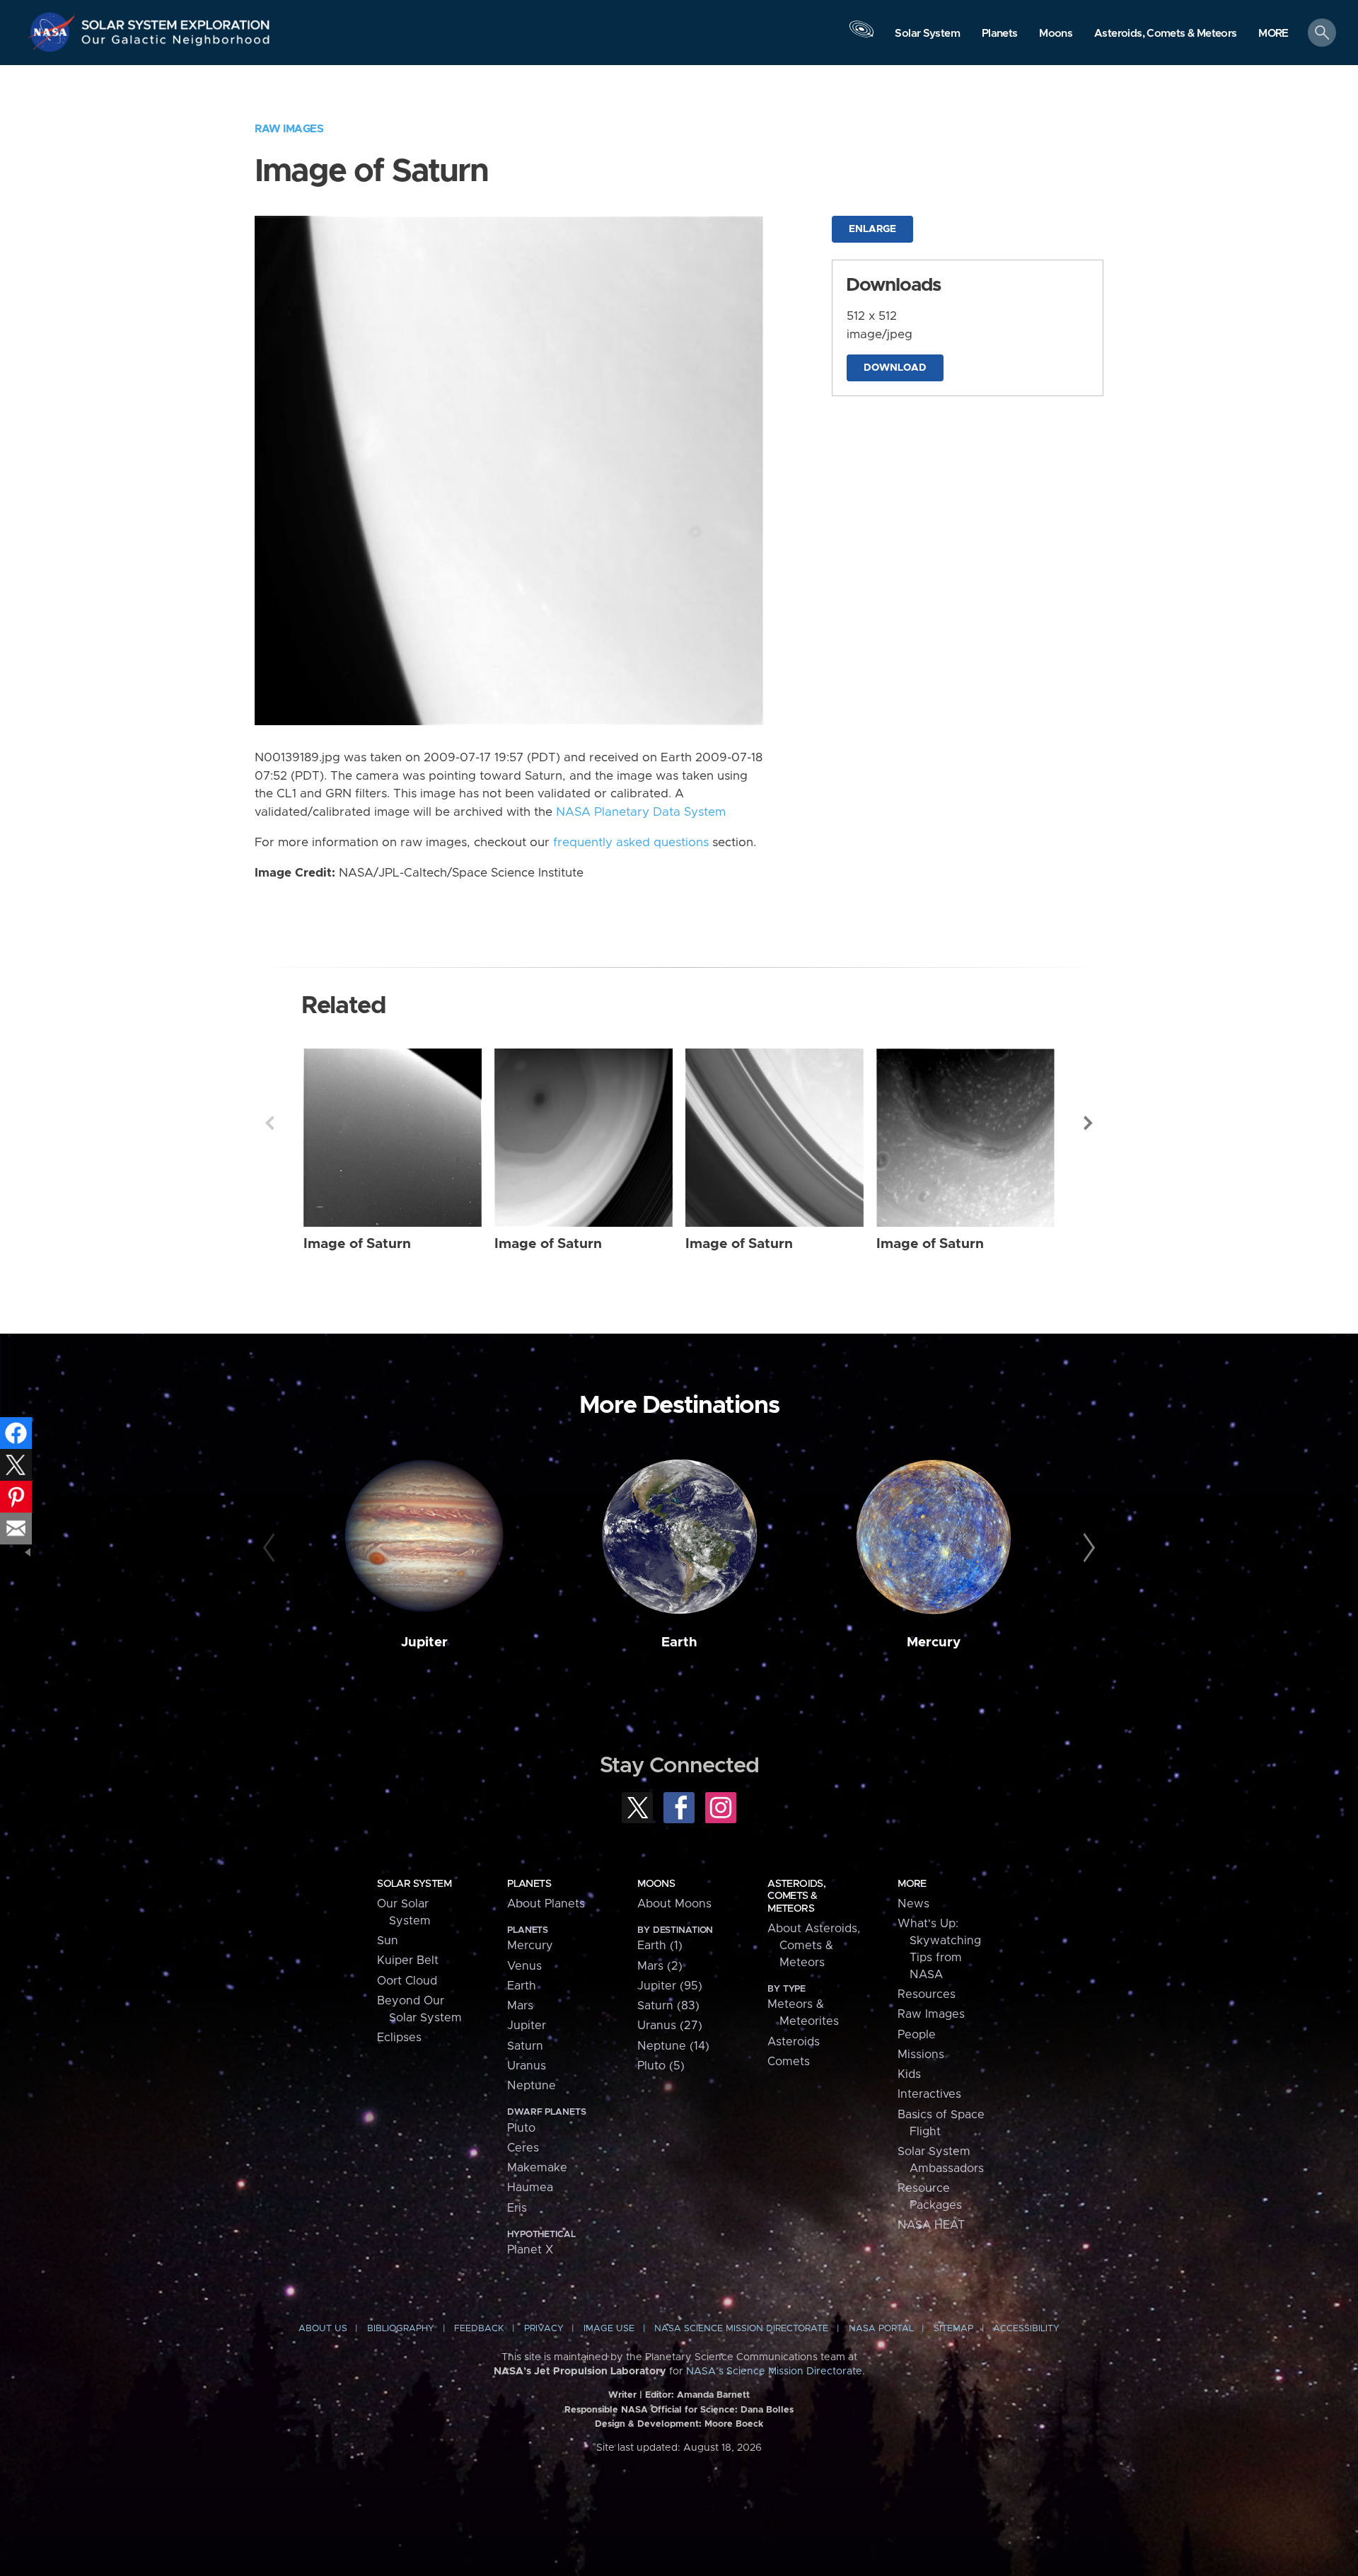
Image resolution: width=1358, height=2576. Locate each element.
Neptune (532, 2086)
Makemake (537, 2168)
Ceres (523, 2148)
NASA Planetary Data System (641, 812)
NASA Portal (881, 2329)
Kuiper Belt (408, 1960)
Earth (679, 1642)
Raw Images (289, 129)
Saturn (525, 2046)
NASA (54, 32)
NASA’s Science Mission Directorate (774, 2372)
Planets (529, 1884)
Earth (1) (660, 1946)
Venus (524, 1966)
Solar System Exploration (176, 21)
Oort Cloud (407, 1981)
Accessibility (1026, 2329)
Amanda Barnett (713, 2395)
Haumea (530, 2188)
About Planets (546, 1904)
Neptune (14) (673, 2046)
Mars (520, 2006)
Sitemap (953, 2329)
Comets (789, 2062)
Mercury (934, 1642)
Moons (656, 1884)
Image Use (609, 2329)
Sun (388, 1941)
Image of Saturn (357, 1244)
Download (895, 368)
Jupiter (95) (670, 1986)
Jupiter (424, 1642)
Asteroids (794, 2042)
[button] (1273, 34)
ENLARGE (872, 229)
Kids (909, 2074)
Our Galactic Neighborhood (176, 43)
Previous (269, 1123)
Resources (927, 1994)
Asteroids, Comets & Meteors (796, 1896)
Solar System (414, 1884)
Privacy (544, 2329)
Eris (517, 2208)
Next (1089, 1123)
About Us (323, 2329)
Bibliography (401, 2329)
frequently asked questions (631, 843)
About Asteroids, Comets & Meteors (814, 1946)
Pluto (521, 2128)
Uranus (527, 2066)
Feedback (479, 2329)
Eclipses (399, 2038)
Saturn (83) (668, 2006)
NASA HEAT (931, 2225)
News (913, 1904)
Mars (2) (660, 1966)
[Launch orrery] (861, 36)
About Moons (674, 1904)
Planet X (530, 2250)
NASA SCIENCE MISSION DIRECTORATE (741, 2329)
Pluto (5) (661, 2066)
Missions (921, 2055)
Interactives (929, 2094)
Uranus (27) (670, 2026)
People (917, 2035)
